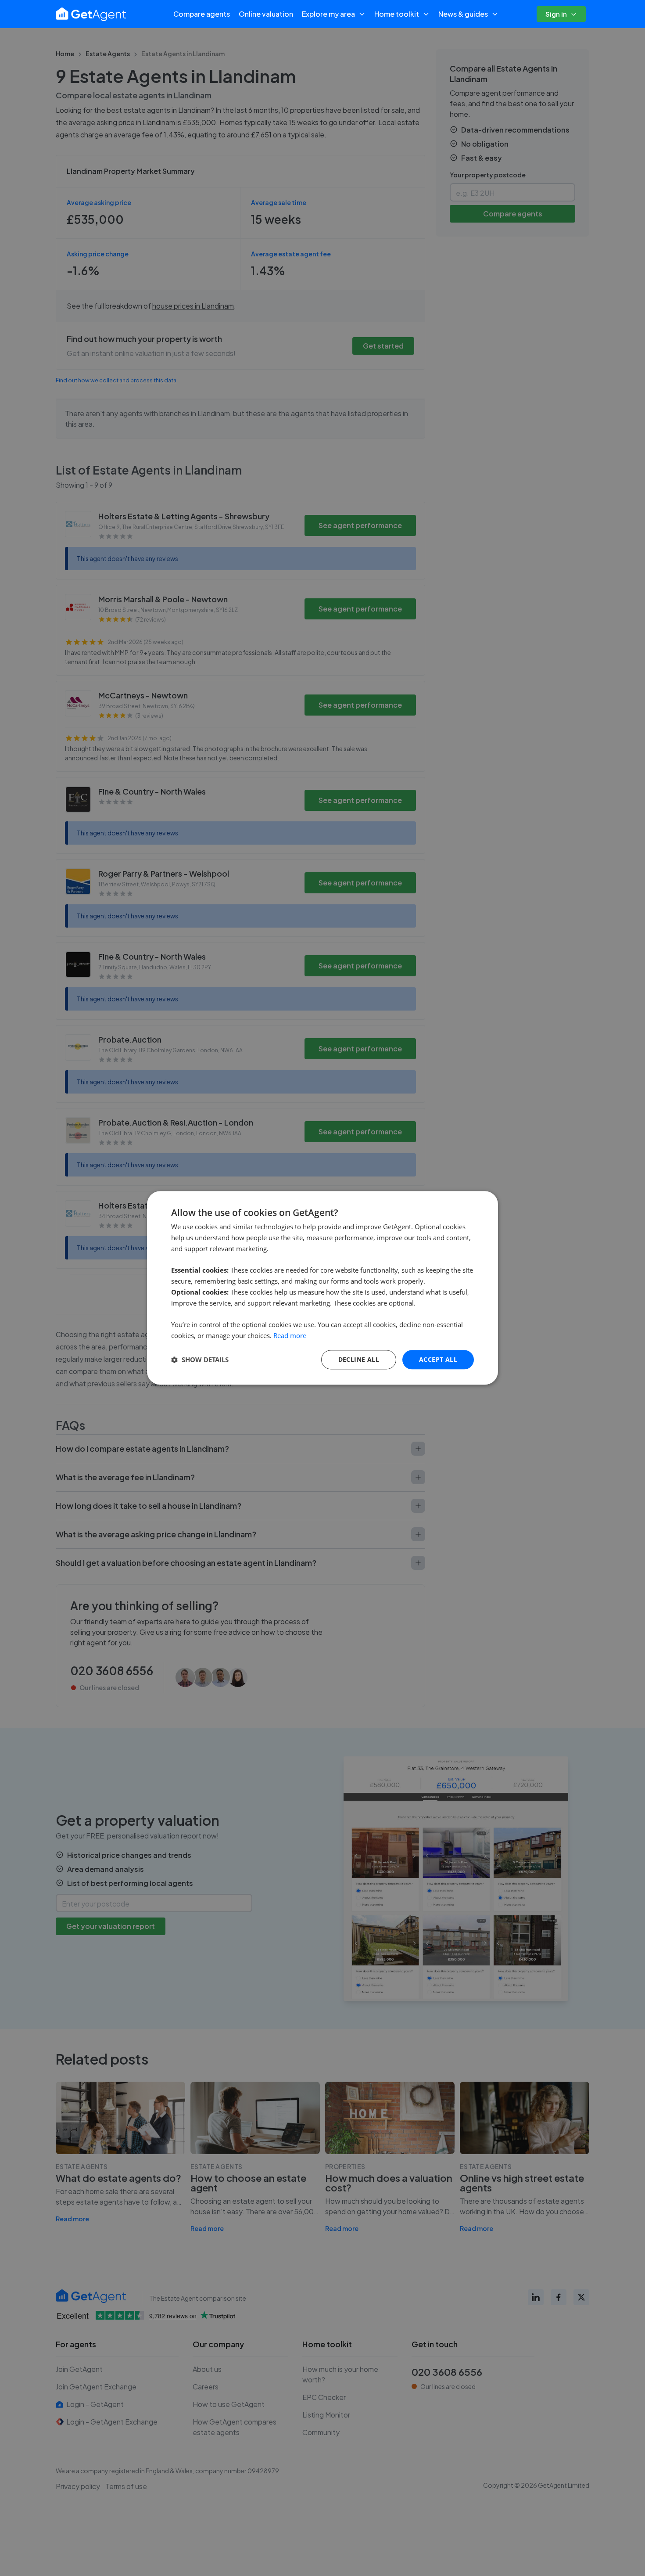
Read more (290, 1335)
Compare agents (202, 14)
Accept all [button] (438, 1359)
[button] (200, 1360)
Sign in (556, 14)
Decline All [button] (359, 1359)
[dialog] (322, 1288)
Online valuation (266, 14)
